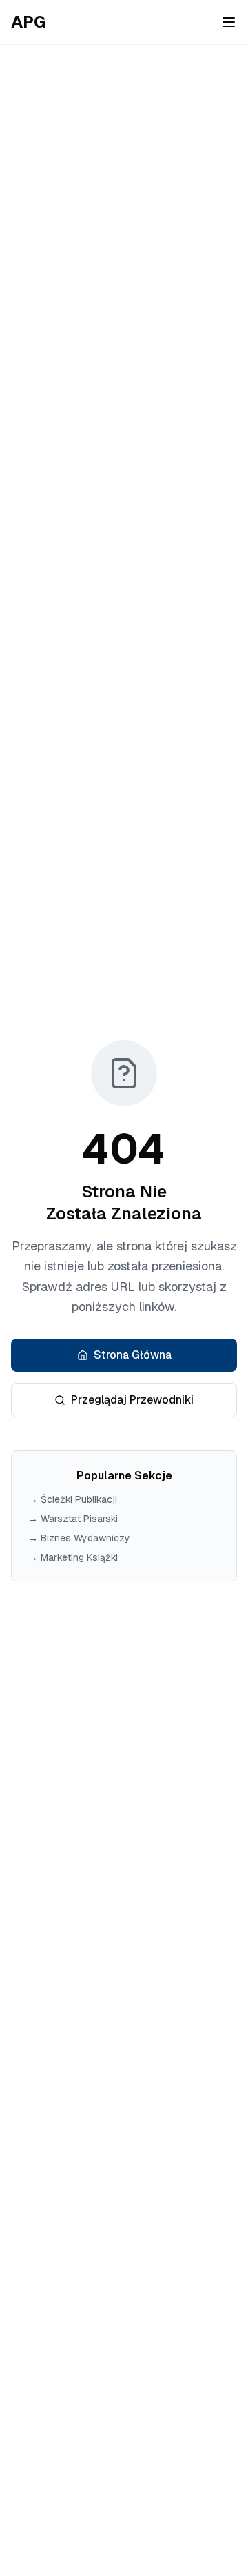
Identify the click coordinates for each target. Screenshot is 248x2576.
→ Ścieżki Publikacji (73, 1499)
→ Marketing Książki (73, 1557)
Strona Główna (133, 1355)
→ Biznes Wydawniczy (79, 1538)
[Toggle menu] (229, 22)
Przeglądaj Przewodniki (132, 1400)
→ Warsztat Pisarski (73, 1519)
